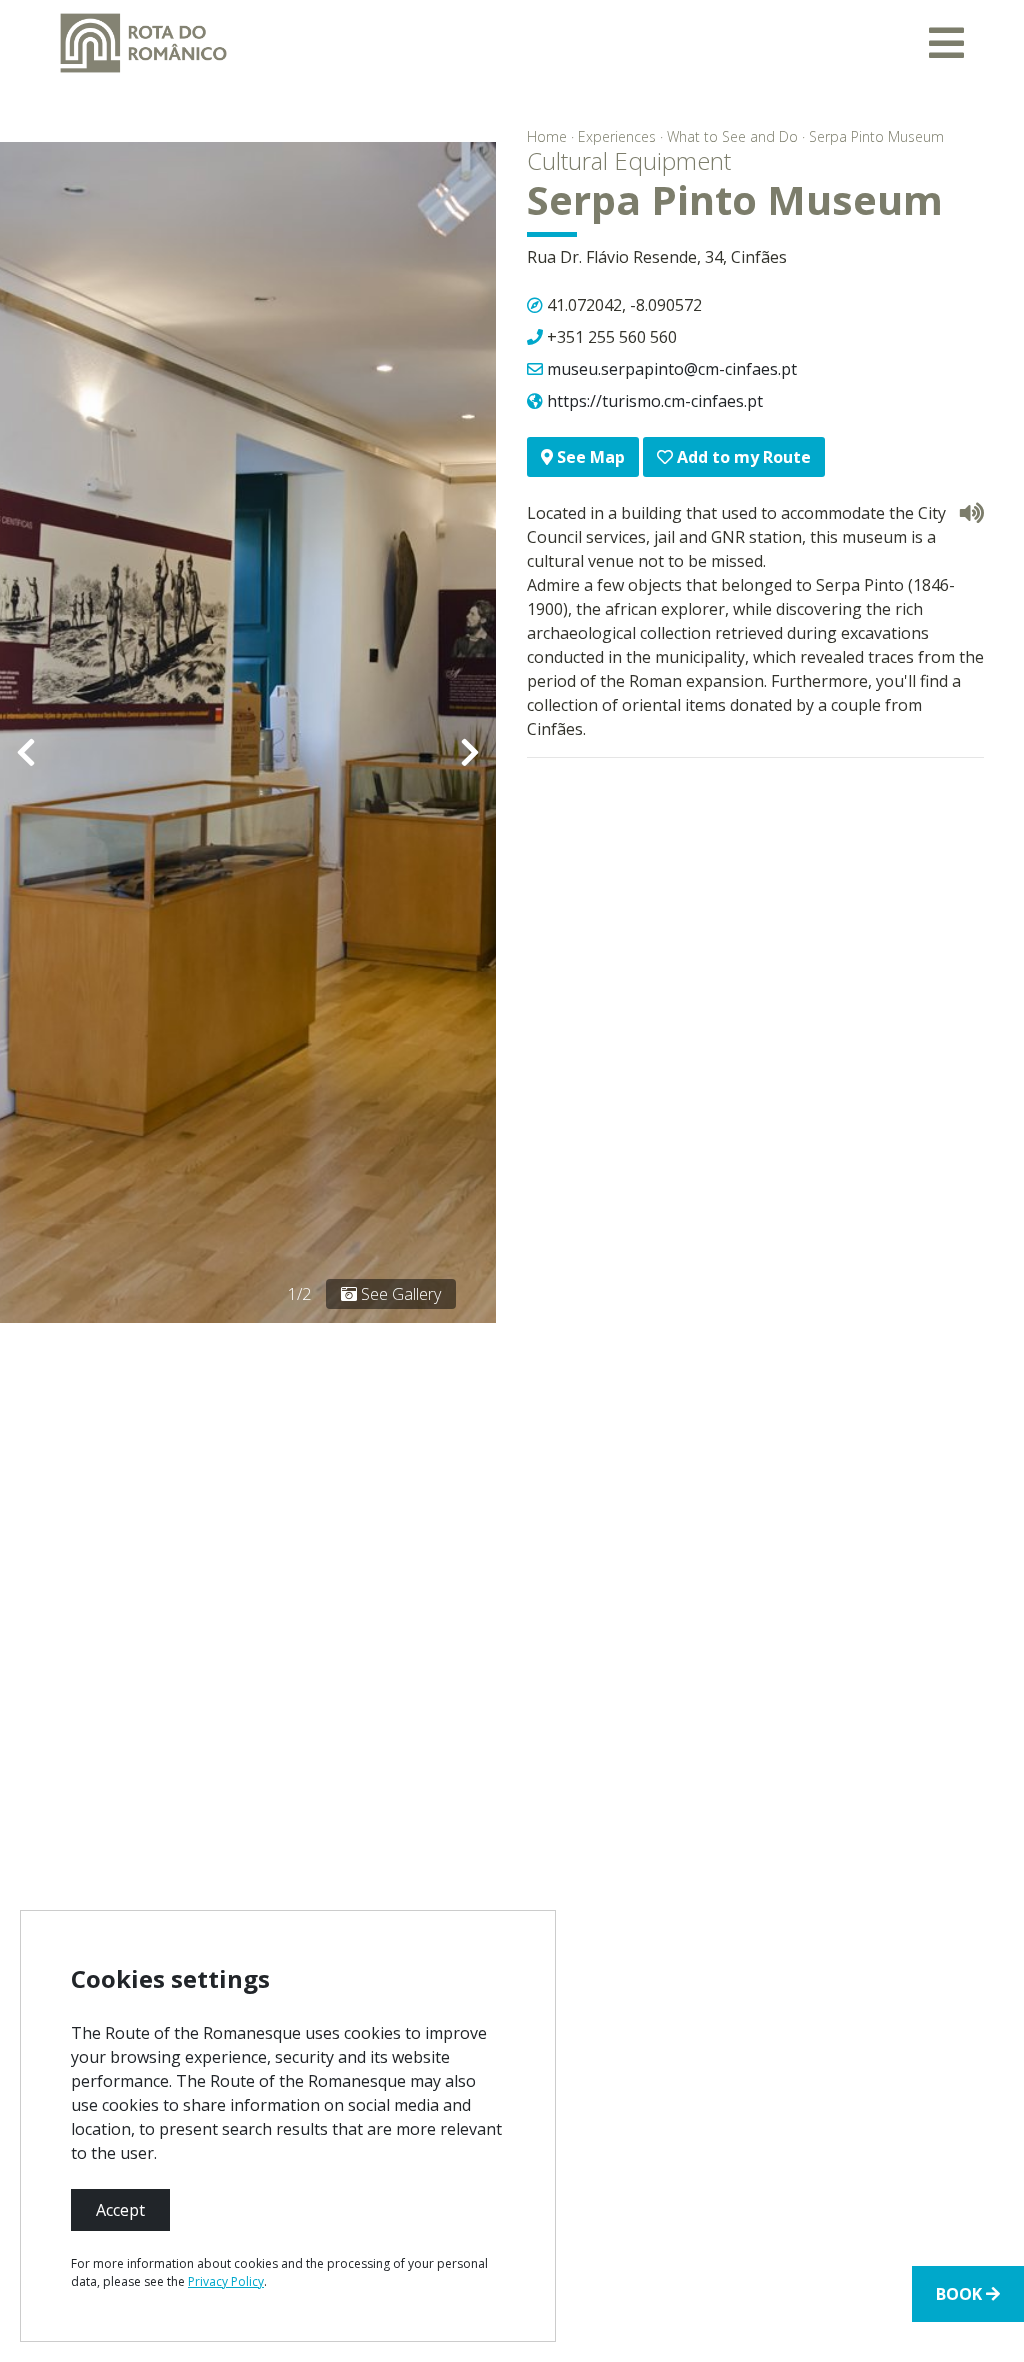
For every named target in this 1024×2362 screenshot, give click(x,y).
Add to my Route (742, 457)
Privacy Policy (226, 2281)
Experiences (617, 136)
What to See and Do (732, 136)
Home (547, 136)
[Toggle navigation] (946, 43)
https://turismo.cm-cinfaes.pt (655, 401)
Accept (120, 2210)
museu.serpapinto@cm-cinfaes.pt (672, 369)
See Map (589, 457)
